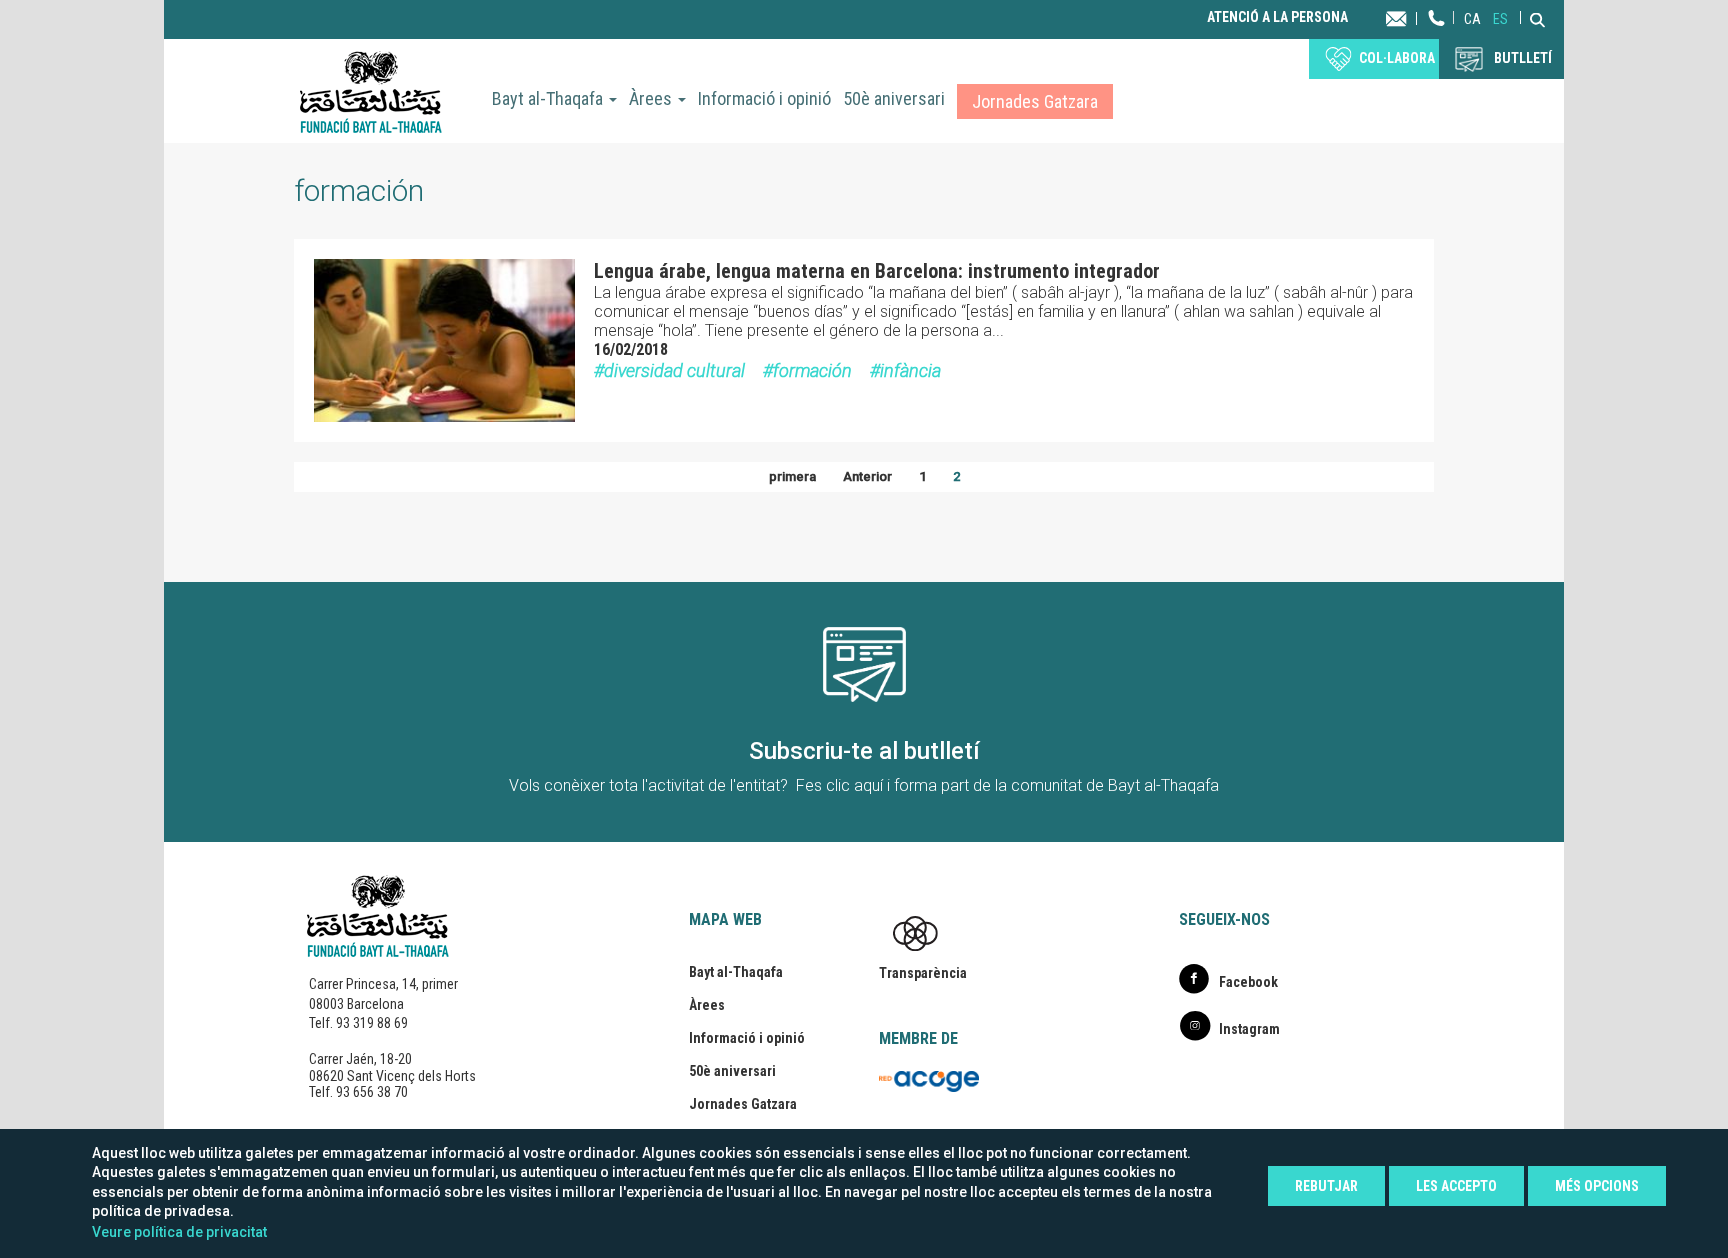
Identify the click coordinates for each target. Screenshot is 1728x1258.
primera (792, 476)
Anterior (867, 476)
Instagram (1249, 1029)
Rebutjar (1326, 1186)
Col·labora (1397, 58)
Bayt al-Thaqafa (549, 98)
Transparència (923, 973)
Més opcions (1597, 1186)
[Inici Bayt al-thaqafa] (371, 91)
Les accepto (1456, 1186)
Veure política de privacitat (179, 1232)
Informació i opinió (764, 98)
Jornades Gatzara (1035, 101)
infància (910, 370)
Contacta (1415, 17)
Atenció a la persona (1277, 17)
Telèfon (1437, 37)
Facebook (1248, 982)
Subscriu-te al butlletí (864, 751)
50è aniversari (894, 98)
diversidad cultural (674, 370)
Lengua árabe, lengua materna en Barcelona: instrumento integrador (877, 271)
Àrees (652, 98)
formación (812, 370)
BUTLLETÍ (1523, 58)
